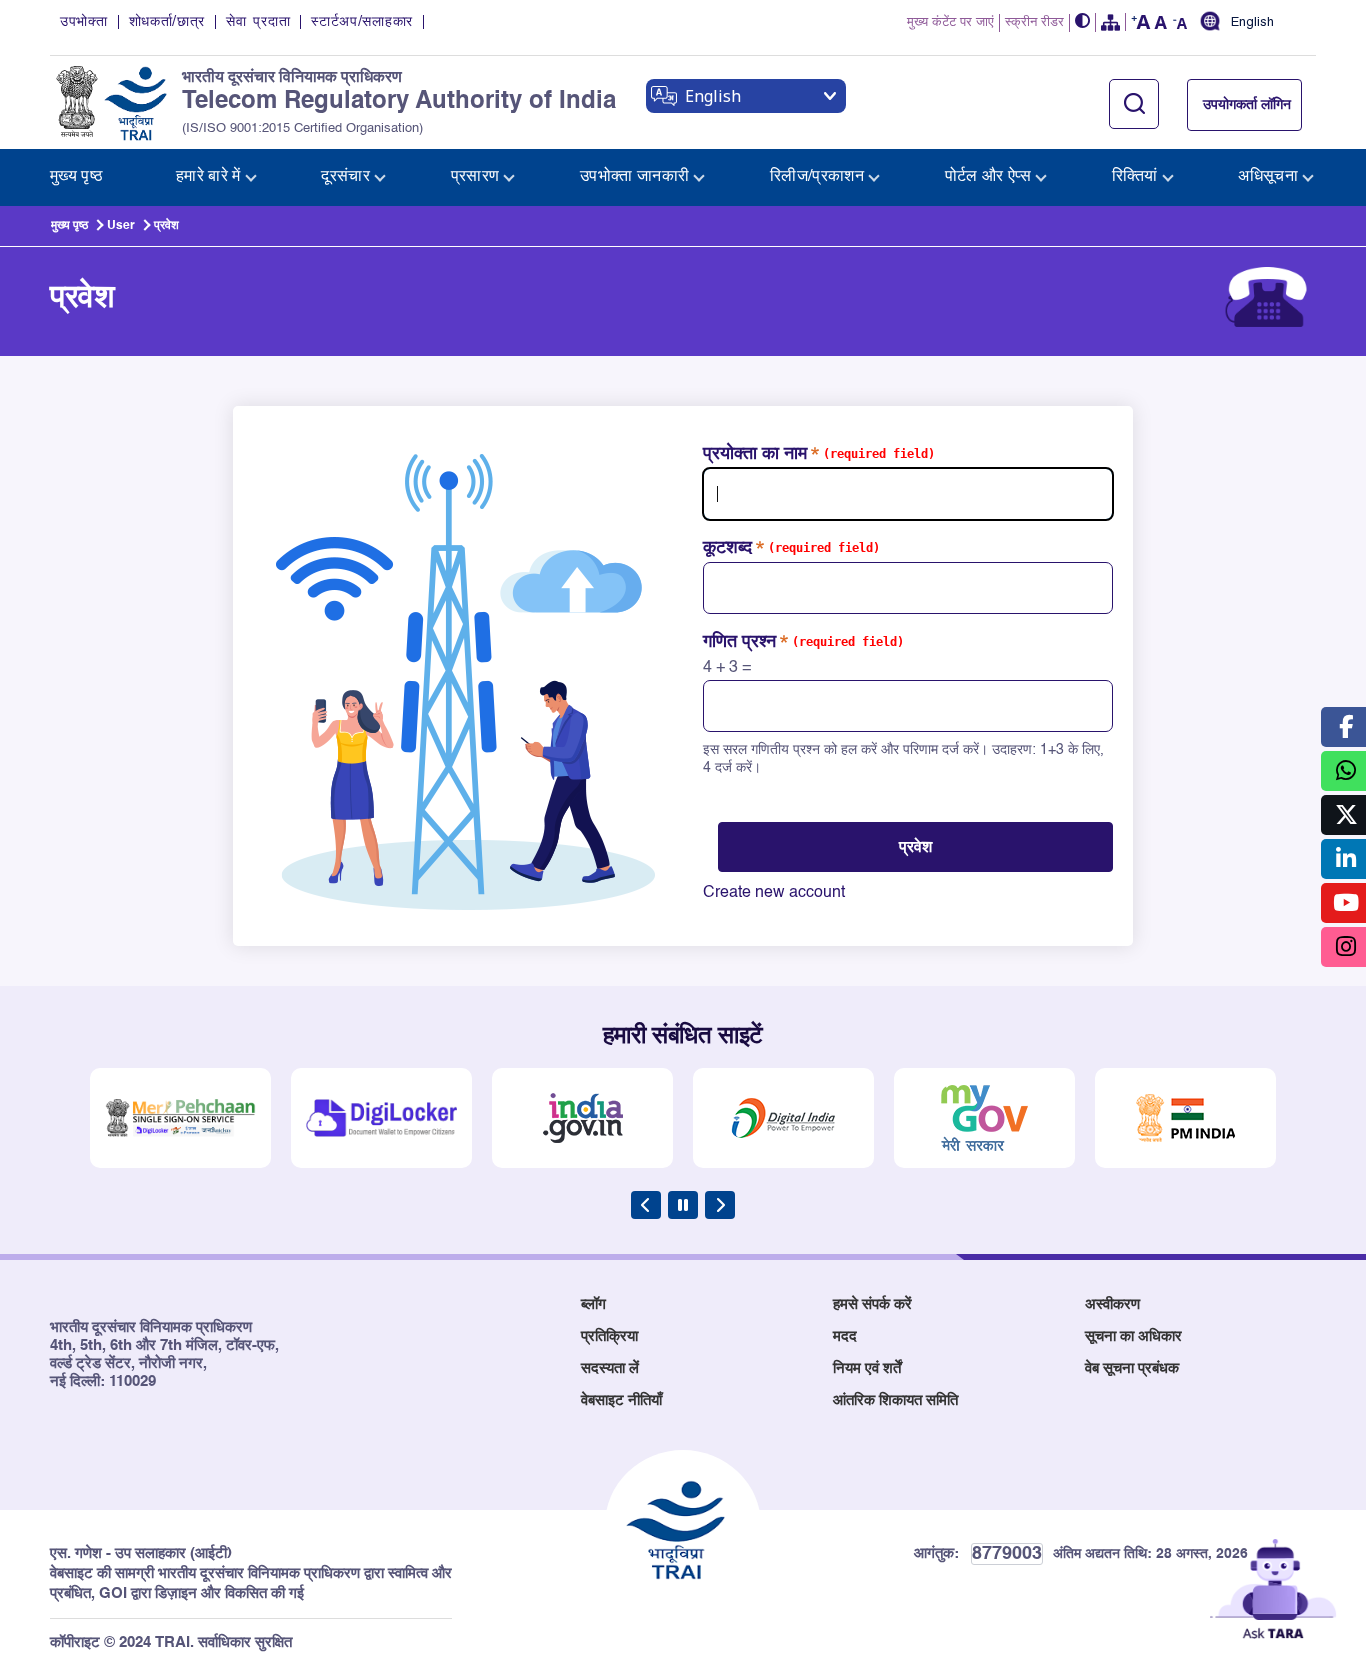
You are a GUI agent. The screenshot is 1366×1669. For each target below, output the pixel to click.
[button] (1083, 22)
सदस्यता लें (610, 1368)
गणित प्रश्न (739, 642)
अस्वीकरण (1112, 1304)
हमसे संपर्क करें (872, 1304)
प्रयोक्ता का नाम (755, 454)
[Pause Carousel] (683, 1205)
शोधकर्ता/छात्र (167, 22)
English (1252, 23)
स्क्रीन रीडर (1034, 22)
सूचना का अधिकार (1133, 1336)
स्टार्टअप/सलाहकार (362, 22)
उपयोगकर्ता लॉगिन (1247, 105)
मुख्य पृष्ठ (69, 226)
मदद (845, 1336)
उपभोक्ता (84, 22)
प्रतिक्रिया (609, 1336)
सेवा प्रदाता (258, 22)
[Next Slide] (720, 1205)
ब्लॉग (593, 1304)
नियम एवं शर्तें (867, 1368)
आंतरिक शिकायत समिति (895, 1400)
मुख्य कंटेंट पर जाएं (950, 22)
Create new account (774, 893)
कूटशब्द (727, 548)
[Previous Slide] (646, 1205)
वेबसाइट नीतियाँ (621, 1400)
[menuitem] (76, 177)
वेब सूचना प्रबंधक (1132, 1368)
